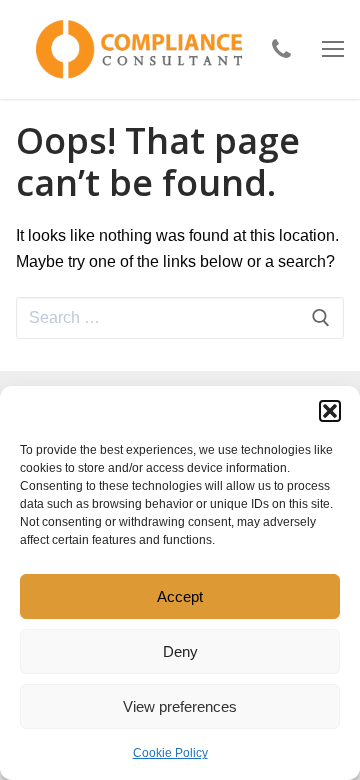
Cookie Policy (170, 753)
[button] (330, 411)
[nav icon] (333, 50)
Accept (180, 596)
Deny (180, 651)
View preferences (180, 706)
